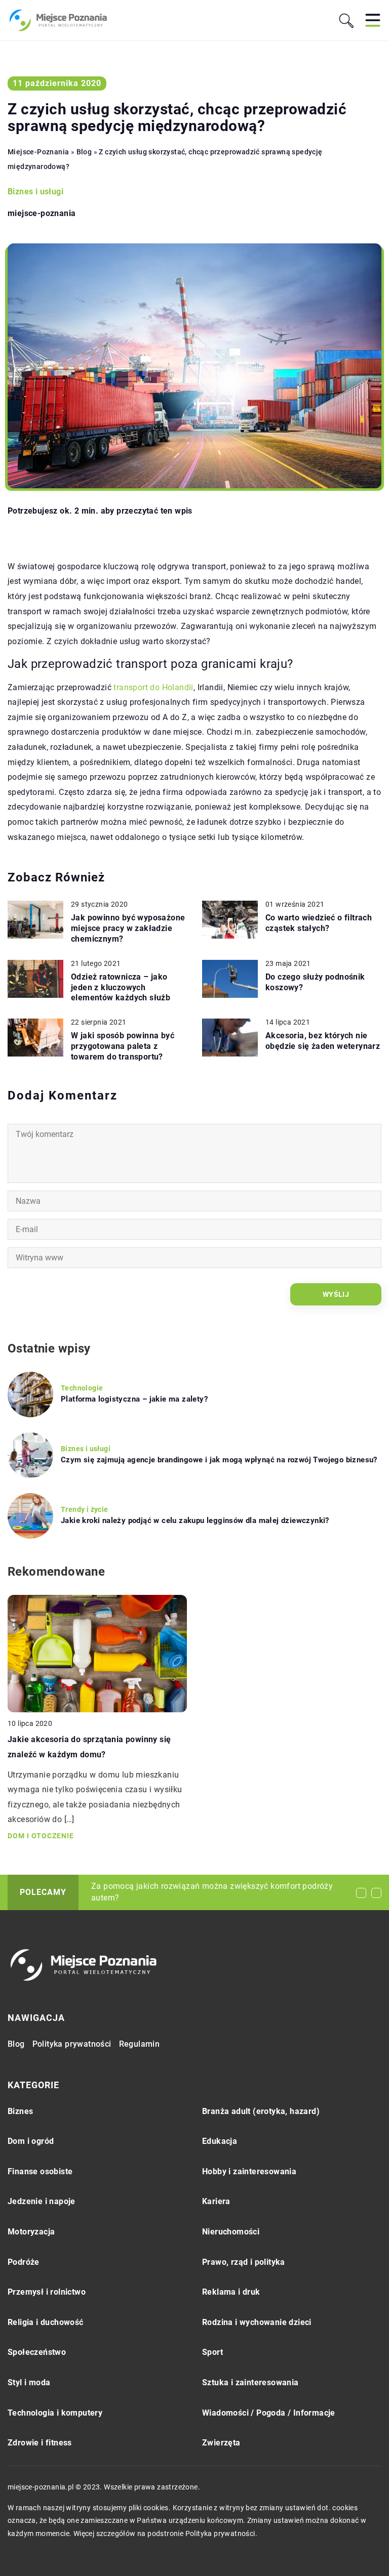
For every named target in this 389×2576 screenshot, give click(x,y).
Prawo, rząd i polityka (244, 2262)
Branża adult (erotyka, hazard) (261, 2111)
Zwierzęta (221, 2443)
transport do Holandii (153, 687)
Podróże (24, 2262)
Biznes (20, 2111)
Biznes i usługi (35, 192)
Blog (16, 2044)
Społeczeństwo (37, 2352)
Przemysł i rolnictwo (47, 2292)
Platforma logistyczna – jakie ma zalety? (134, 1399)
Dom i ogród (31, 2141)
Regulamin (140, 2044)
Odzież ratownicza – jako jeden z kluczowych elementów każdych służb (121, 987)
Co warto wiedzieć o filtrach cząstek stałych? (319, 923)
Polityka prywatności (72, 2044)
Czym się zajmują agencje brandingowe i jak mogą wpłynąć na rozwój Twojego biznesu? (219, 1460)
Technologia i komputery (55, 2413)
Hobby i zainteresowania (249, 2171)
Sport (212, 2352)
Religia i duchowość (46, 2322)
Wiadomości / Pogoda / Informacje (269, 2413)
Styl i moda (29, 2382)
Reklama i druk (231, 2292)
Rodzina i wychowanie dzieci (257, 2322)
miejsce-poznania (42, 214)
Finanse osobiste (40, 2171)
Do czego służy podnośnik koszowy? (315, 982)
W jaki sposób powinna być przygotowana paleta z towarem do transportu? (123, 1046)
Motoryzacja (31, 2232)
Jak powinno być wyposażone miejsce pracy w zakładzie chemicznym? (128, 928)
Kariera (216, 2201)
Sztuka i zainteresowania (250, 2382)
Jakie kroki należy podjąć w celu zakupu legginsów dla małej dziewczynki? (195, 1521)
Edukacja (220, 2141)
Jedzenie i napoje (42, 2201)
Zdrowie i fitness (40, 2443)
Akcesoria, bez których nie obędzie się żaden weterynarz (323, 1041)
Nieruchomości (231, 2232)
